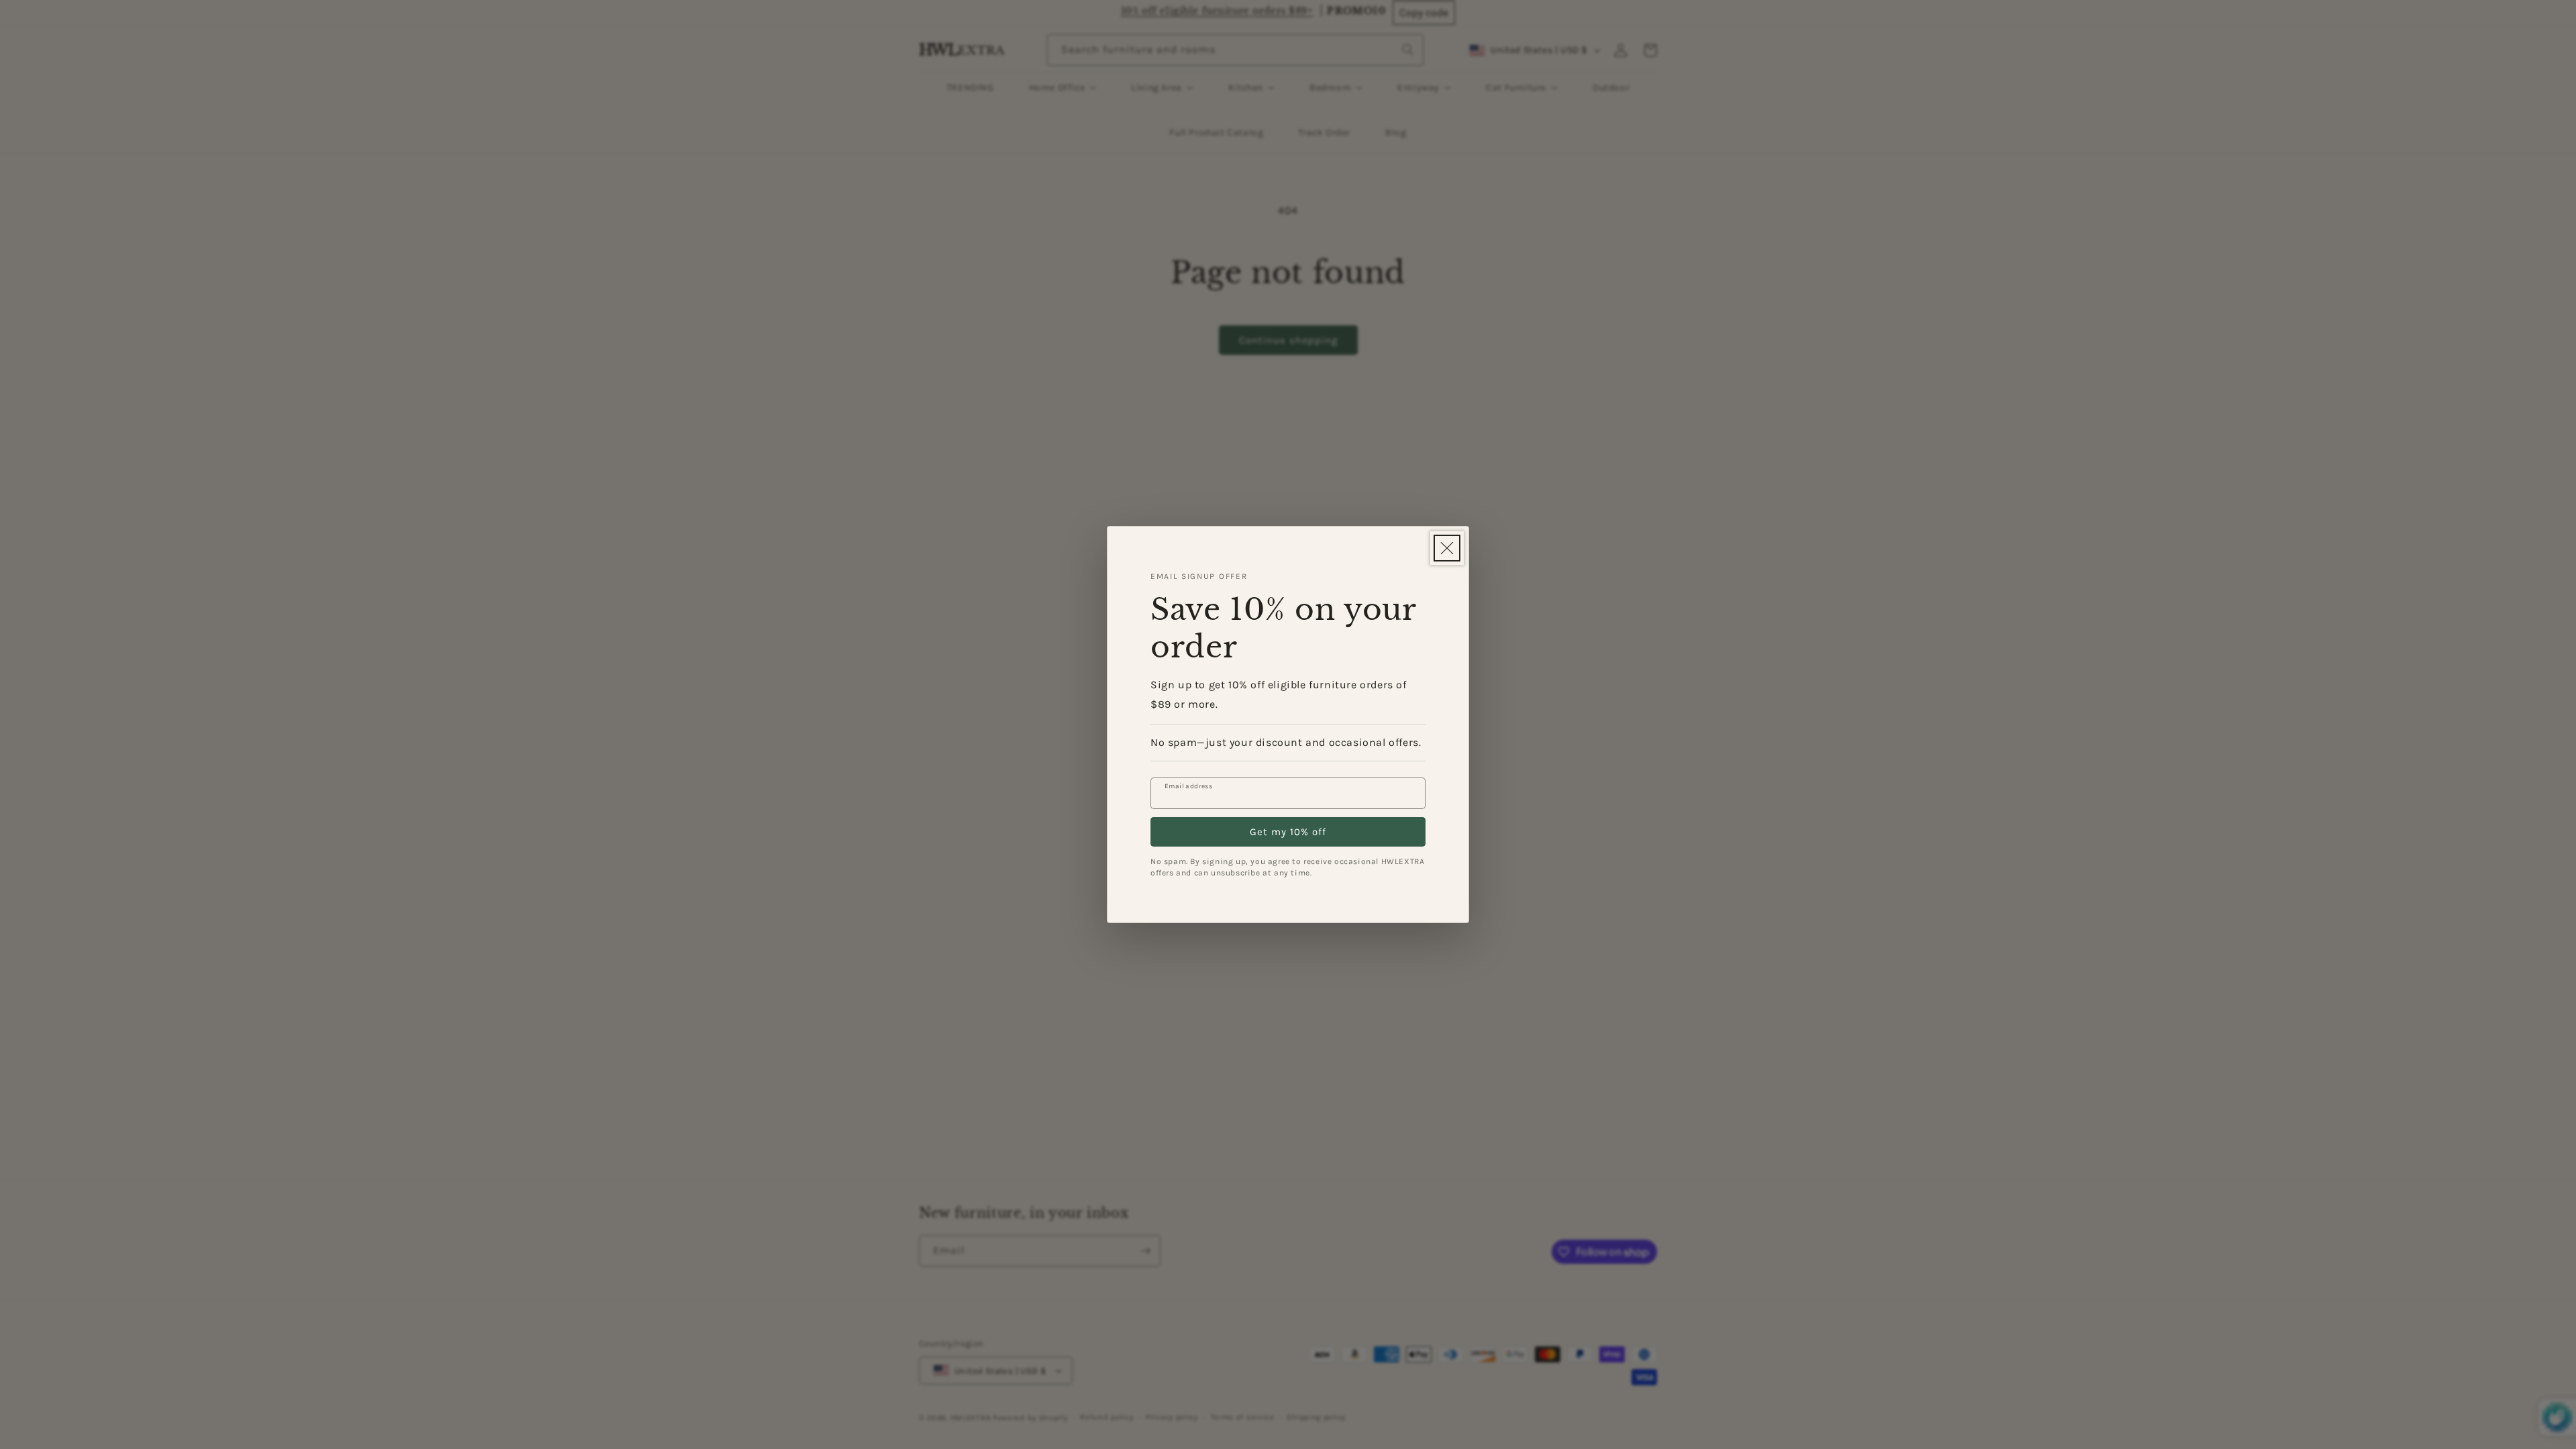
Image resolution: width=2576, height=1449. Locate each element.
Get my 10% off (1288, 832)
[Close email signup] (1447, 548)
